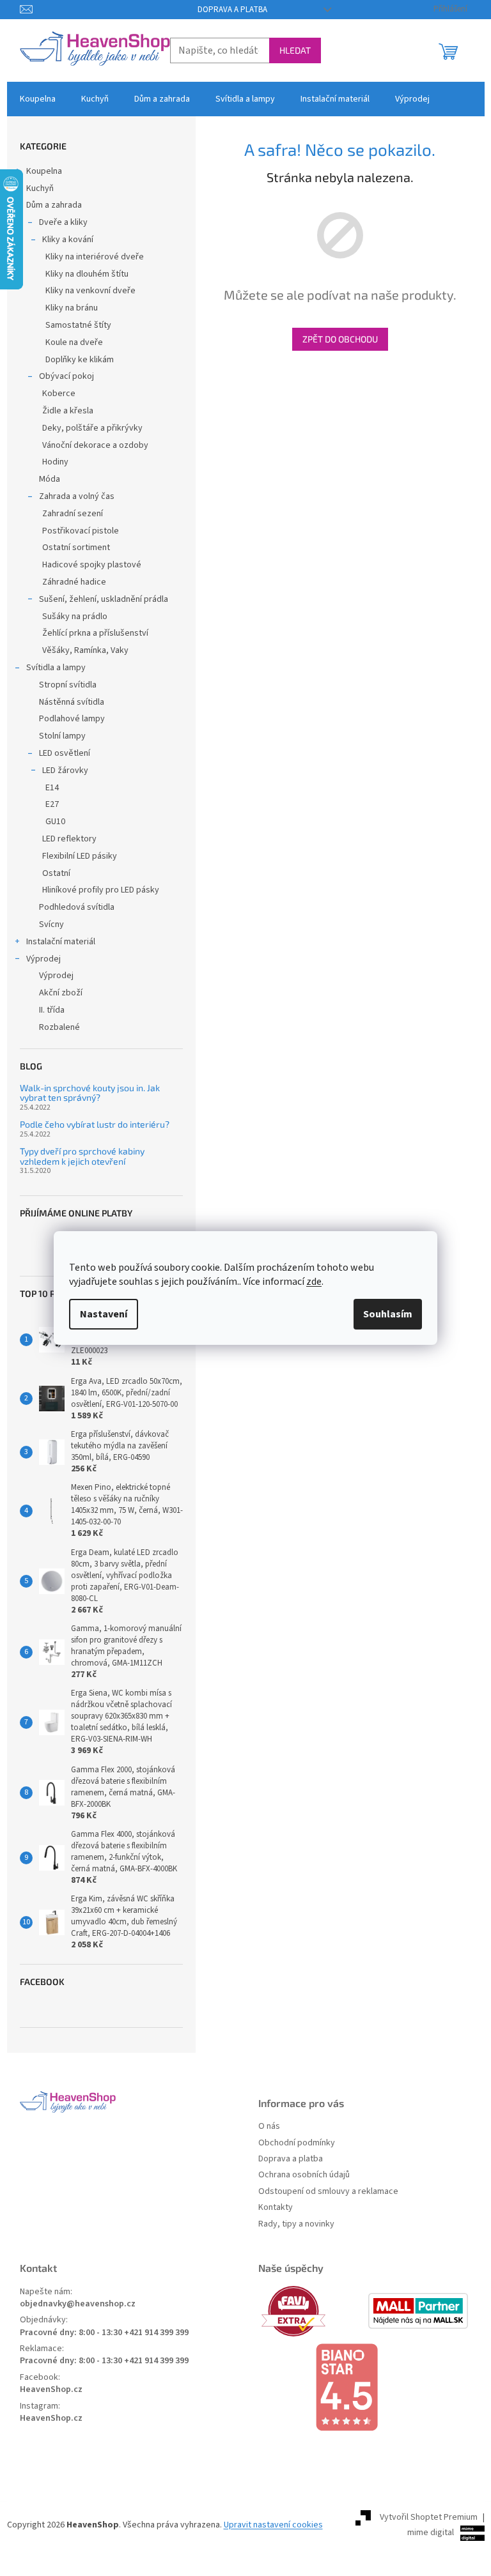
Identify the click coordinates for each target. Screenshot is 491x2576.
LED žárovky (65, 770)
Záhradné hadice (74, 582)
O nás (269, 2127)
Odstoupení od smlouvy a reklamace (328, 2192)
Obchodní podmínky (297, 2143)
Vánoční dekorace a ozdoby (95, 445)
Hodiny (55, 462)
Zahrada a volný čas (77, 496)
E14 (52, 788)
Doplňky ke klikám (80, 360)
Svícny (51, 924)
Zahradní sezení (73, 514)
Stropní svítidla (68, 685)
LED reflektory (69, 839)
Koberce (59, 394)
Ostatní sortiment (76, 548)
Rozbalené (59, 1027)
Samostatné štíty (78, 325)
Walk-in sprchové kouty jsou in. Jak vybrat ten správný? (90, 1093)
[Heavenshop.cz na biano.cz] (365, 2388)
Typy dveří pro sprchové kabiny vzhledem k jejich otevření (82, 1156)
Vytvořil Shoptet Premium (429, 2517)
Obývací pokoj (66, 376)
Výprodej (43, 959)
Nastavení (104, 1314)
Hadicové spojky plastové (92, 565)
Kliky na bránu (72, 308)
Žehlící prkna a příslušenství (95, 633)
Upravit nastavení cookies (273, 2525)
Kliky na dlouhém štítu (87, 274)
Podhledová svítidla (77, 907)
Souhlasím (388, 1314)
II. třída (52, 1010)
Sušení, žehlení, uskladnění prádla (104, 599)
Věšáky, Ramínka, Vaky (85, 650)
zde (314, 1282)
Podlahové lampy (72, 719)
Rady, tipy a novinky (296, 2224)
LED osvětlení (65, 753)
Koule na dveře (74, 342)
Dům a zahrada (54, 205)
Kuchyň (40, 188)
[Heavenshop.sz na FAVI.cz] (312, 2311)
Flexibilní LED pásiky (80, 856)
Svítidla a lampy (56, 668)
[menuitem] (38, 99)
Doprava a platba (232, 10)
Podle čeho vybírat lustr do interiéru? (95, 1124)
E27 (52, 804)
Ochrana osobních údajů (304, 2175)
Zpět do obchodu (340, 339)
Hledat (295, 50)
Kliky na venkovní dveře (90, 291)
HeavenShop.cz (51, 2390)
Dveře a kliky (63, 222)
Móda (50, 479)
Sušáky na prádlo (75, 617)
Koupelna (44, 171)
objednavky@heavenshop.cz (78, 2304)
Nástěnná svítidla (72, 702)
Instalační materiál (61, 942)
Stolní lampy (62, 736)
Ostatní (56, 873)
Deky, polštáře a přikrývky (92, 428)
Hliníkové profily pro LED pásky (101, 890)
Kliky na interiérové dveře (95, 257)
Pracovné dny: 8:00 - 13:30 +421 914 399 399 (104, 2333)
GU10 (55, 822)
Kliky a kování (68, 240)
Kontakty (276, 2208)
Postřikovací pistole (81, 531)
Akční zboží (61, 993)
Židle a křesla (68, 411)
